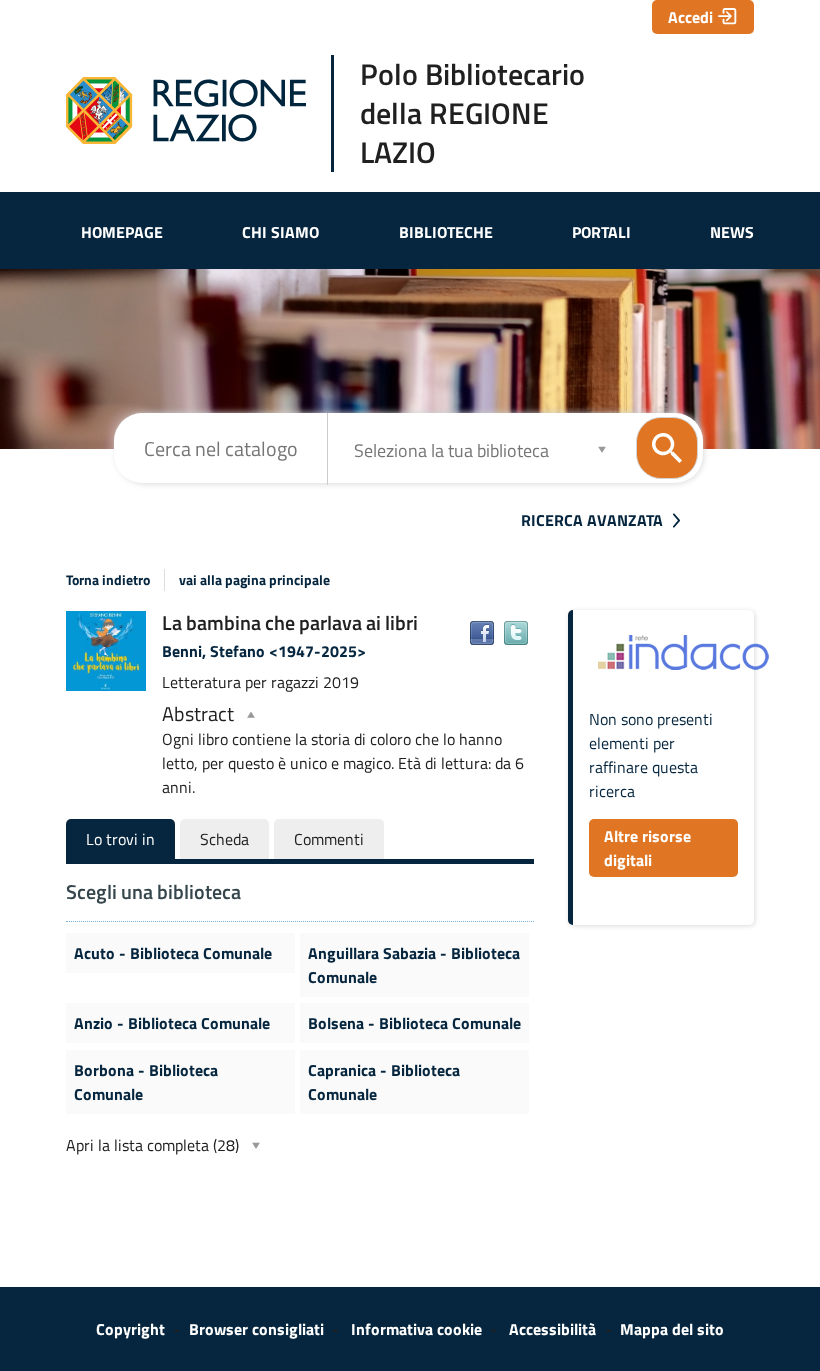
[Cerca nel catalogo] (667, 448)
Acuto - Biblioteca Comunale (173, 953)
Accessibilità (552, 1329)
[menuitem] (122, 232)
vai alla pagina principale (254, 580)
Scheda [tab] (224, 839)
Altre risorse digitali (647, 848)
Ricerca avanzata (592, 520)
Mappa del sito (672, 1329)
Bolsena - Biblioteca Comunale (414, 1023)
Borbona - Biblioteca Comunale (146, 1082)
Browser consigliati (256, 1329)
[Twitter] (516, 633)
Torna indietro (108, 580)
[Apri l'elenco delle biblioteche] (602, 448)
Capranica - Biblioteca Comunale (384, 1082)
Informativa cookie (416, 1329)
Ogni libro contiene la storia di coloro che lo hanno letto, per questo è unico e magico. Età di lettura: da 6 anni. (343, 750)
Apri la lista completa (152, 1145)
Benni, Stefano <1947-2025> (264, 651)
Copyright (130, 1329)
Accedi (690, 17)
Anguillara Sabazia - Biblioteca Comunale (414, 965)
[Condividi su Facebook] (482, 633)
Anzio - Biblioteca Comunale (172, 1023)
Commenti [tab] (329, 839)
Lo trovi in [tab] (120, 839)
